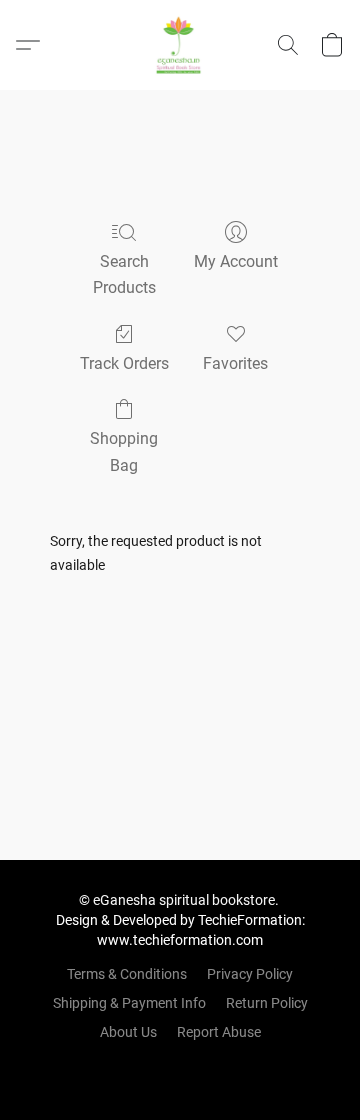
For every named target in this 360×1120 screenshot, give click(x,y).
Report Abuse (219, 1032)
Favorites (235, 363)
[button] (180, 45)
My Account (236, 261)
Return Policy (267, 1003)
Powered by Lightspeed (180, 1066)
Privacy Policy (250, 974)
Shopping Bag (124, 451)
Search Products (124, 274)
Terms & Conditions (127, 974)
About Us (128, 1032)
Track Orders (124, 363)
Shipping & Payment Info (129, 1003)
